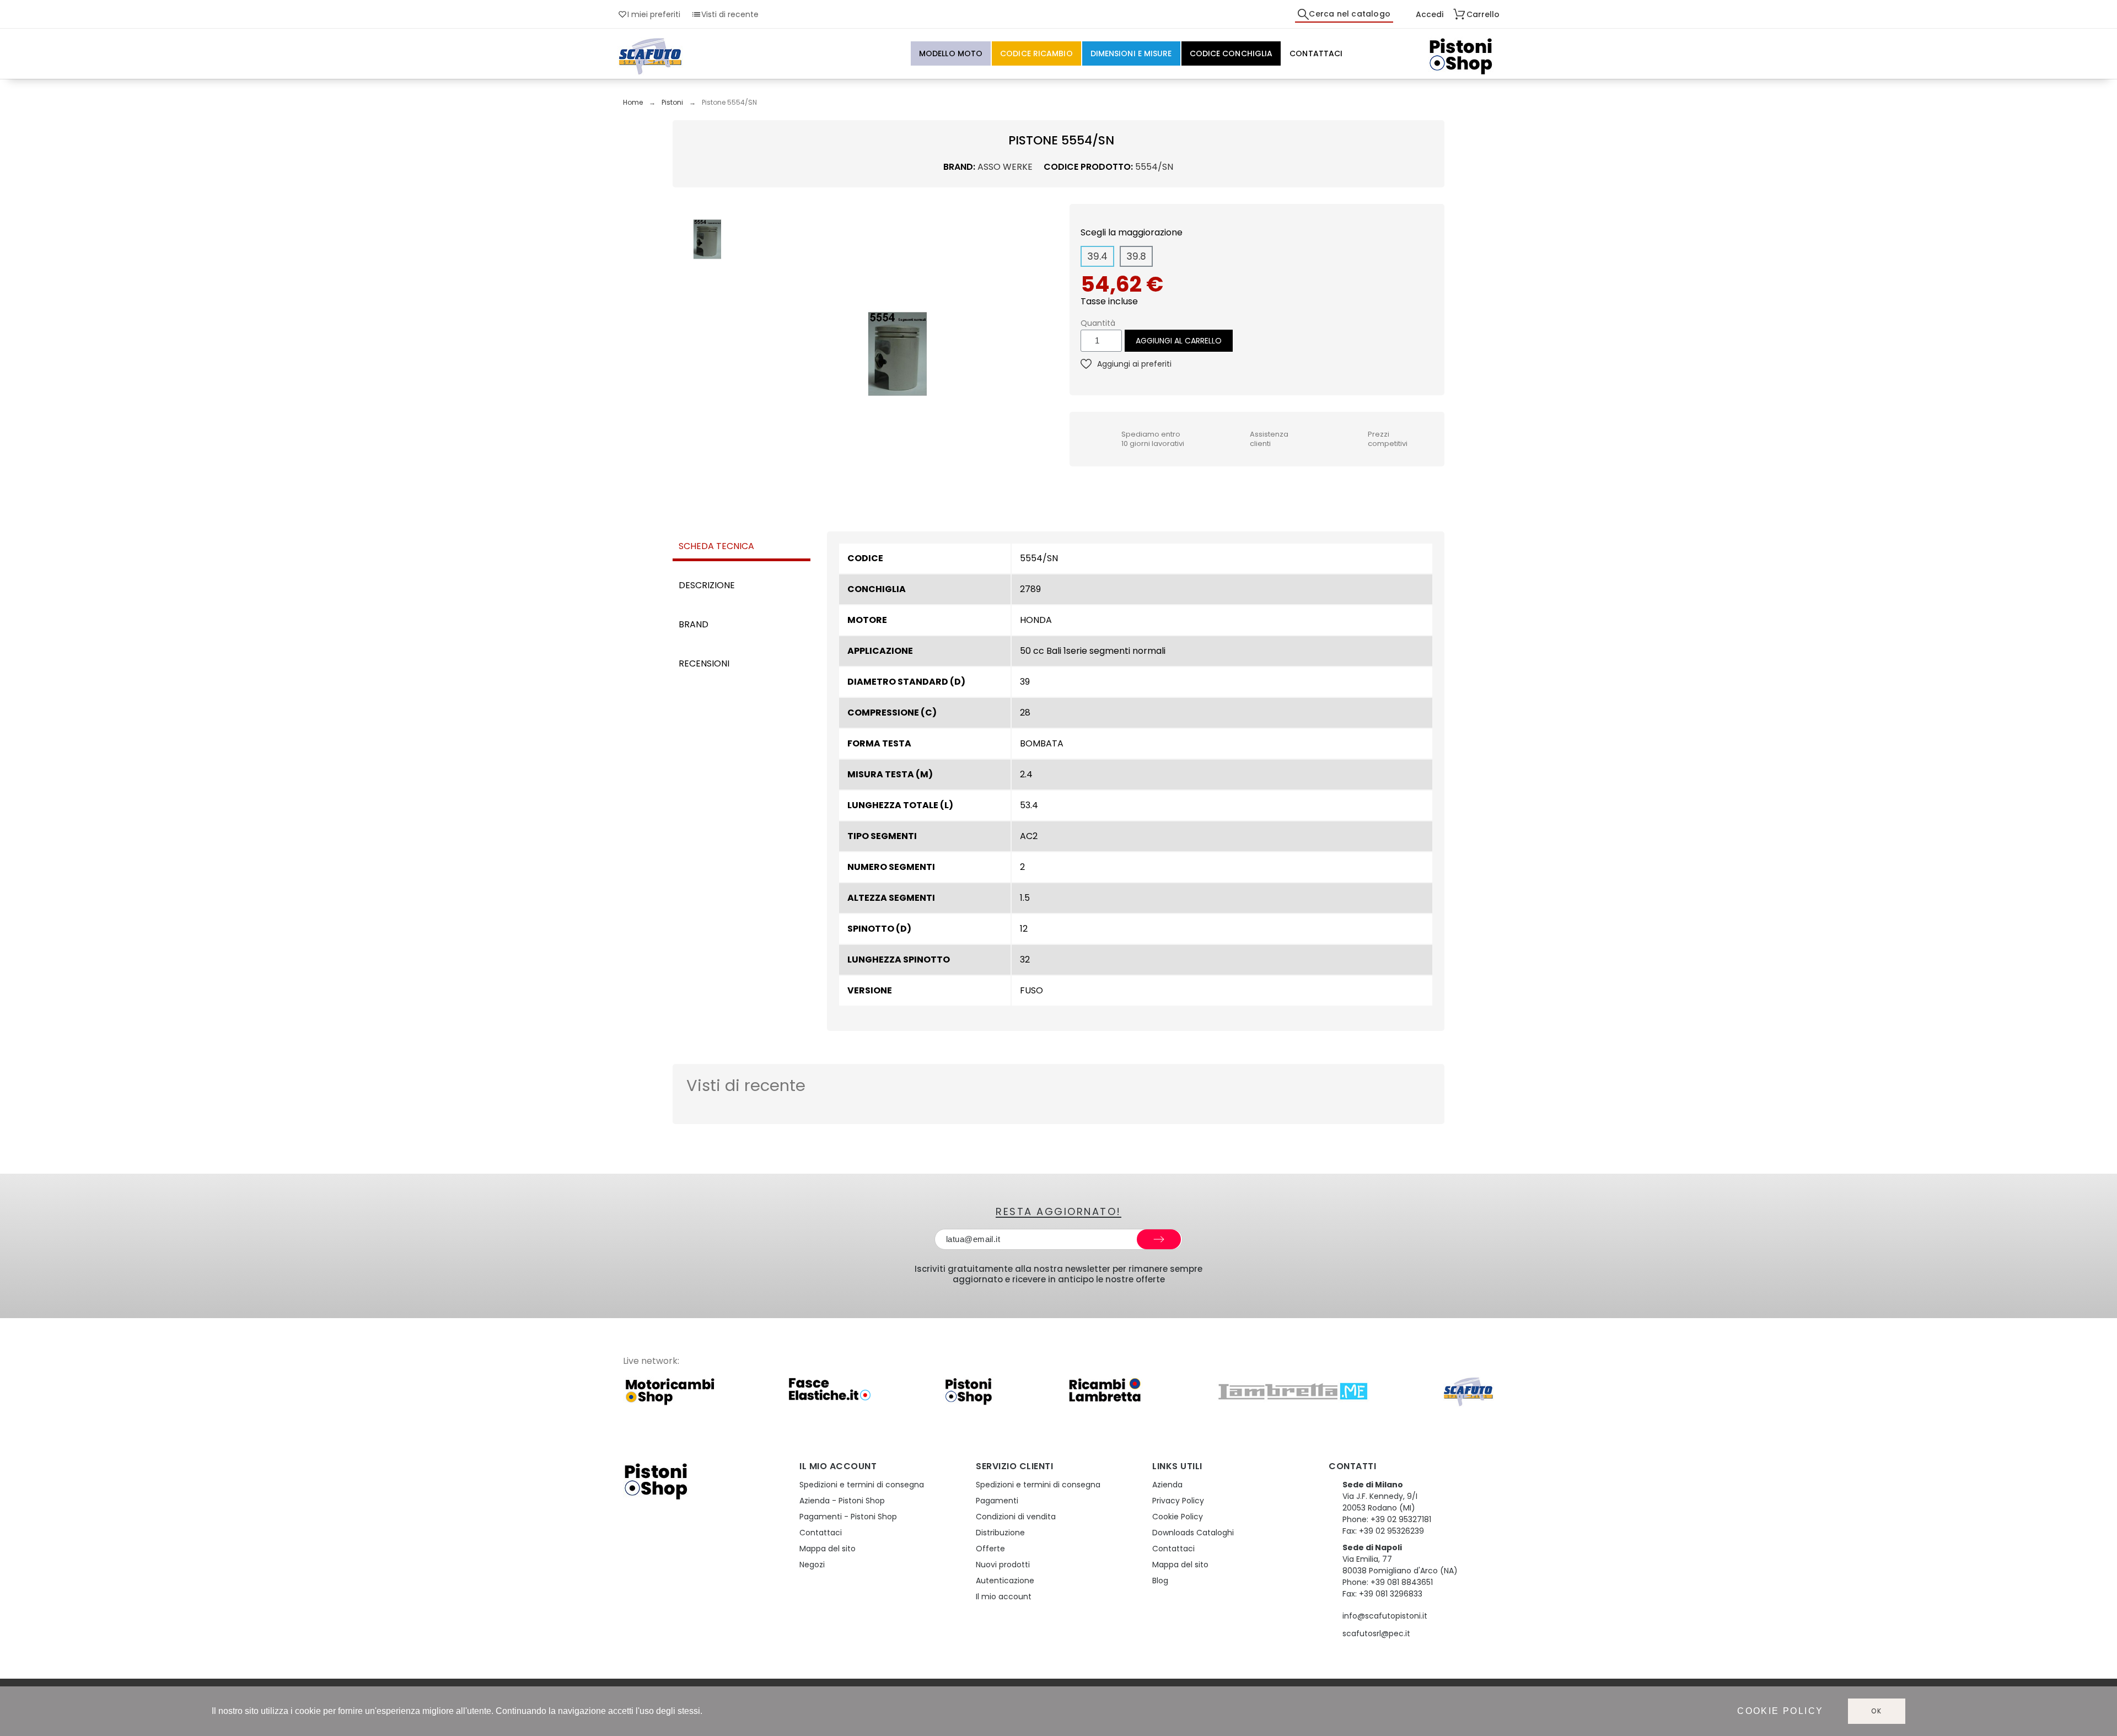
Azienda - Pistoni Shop (842, 1501)
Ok (1877, 1711)
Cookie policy (1780, 1711)
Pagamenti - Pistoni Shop (848, 1517)
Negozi (812, 1565)
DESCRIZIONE (707, 585)
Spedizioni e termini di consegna (862, 1485)
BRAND (694, 624)
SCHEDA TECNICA (716, 546)
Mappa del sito (828, 1549)
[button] (757, 354)
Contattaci (821, 1533)
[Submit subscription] (1159, 1239)
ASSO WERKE (1005, 167)
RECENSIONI (704, 663)
